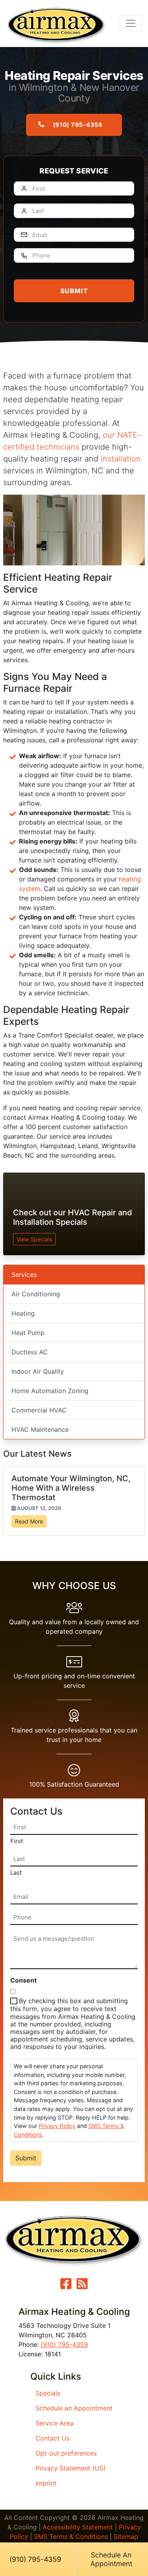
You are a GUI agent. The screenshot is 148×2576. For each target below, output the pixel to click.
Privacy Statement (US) (71, 2468)
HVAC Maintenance (40, 1429)
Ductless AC (30, 1352)
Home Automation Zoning (50, 1391)
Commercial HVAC (39, 1410)
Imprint (46, 2483)
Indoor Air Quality (38, 1371)
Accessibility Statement (78, 2527)
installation (121, 459)
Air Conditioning (36, 1294)
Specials (48, 2393)
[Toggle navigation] (131, 23)
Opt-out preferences (66, 2453)
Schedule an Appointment (74, 2408)
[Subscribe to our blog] (82, 2286)
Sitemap (126, 2536)
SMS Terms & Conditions (71, 2536)
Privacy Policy (57, 2126)
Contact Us (52, 2438)
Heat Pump (28, 1333)
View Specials (34, 1239)
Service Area (54, 2423)
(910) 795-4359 (78, 125)
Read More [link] (29, 1521)
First (17, 1841)
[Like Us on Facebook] (66, 2286)
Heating (23, 1313)
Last (16, 1873)
